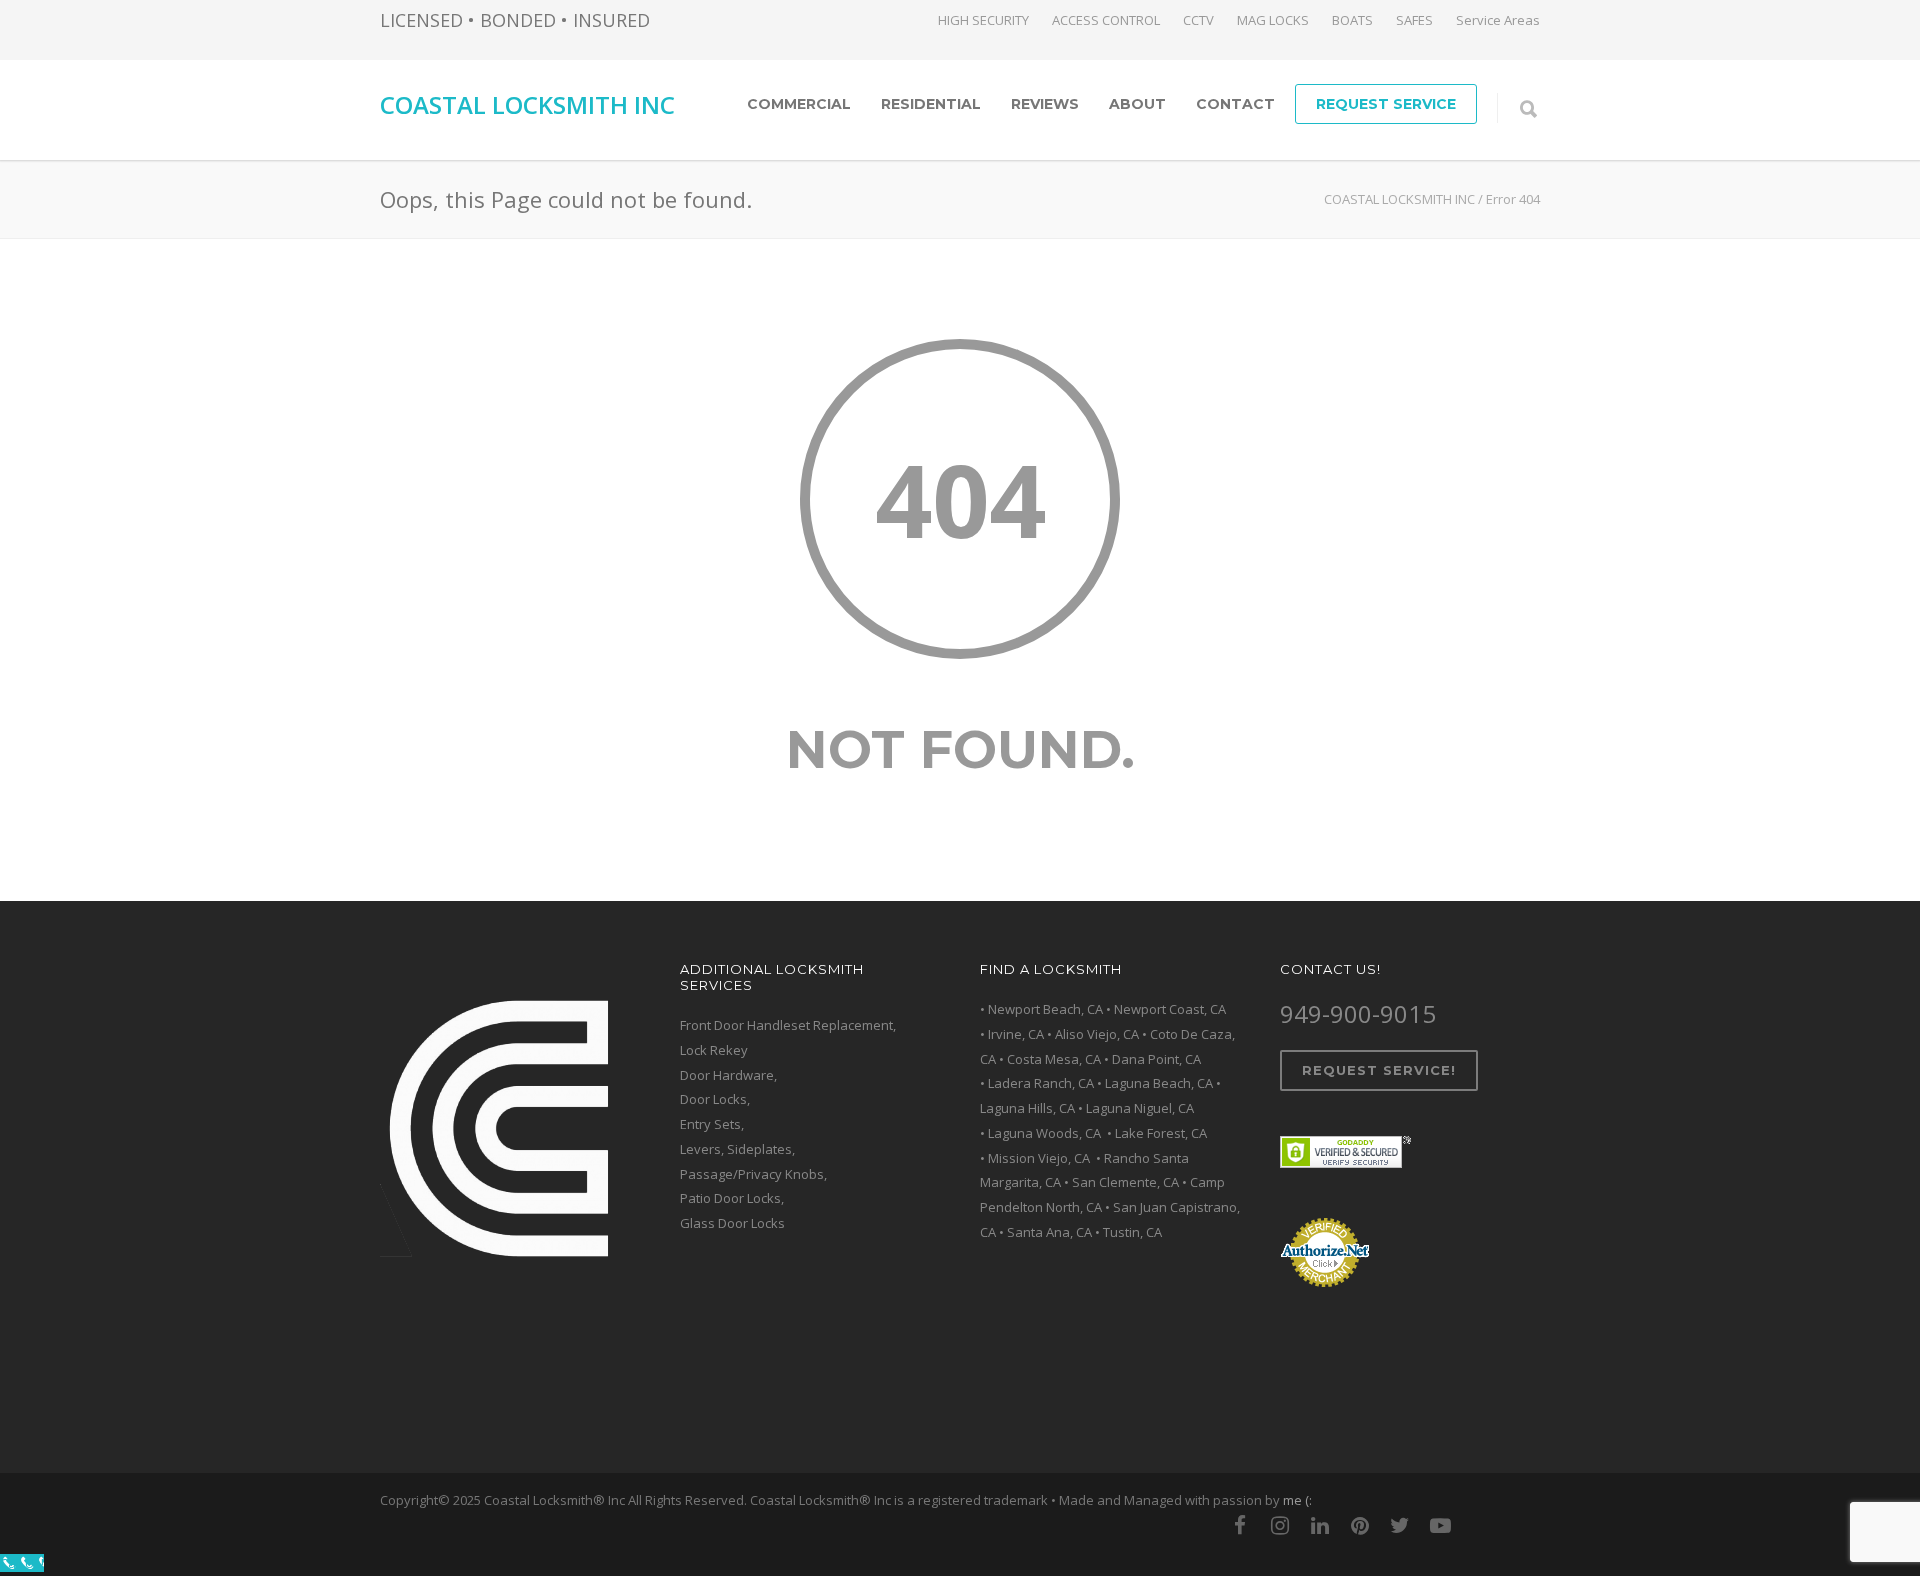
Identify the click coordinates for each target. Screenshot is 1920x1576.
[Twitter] (1400, 1525)
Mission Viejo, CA (1040, 1158)
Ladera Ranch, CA (1041, 1083)
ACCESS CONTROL (1106, 20)
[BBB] (1520, 1525)
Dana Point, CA (1156, 1059)
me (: (1297, 1500)
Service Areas (1498, 20)
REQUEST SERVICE (1386, 104)
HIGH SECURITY (983, 20)
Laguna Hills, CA (1027, 1108)
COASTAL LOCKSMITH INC (527, 104)
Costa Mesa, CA (1054, 1059)
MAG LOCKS (1273, 20)
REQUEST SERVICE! (1379, 1070)
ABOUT (1137, 104)
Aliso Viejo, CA (1097, 1034)
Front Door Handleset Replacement (786, 1025)
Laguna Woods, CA (1046, 1133)
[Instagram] (1280, 1525)
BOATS (1352, 20)
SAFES (1414, 20)
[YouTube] (1440, 1525)
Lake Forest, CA (1161, 1133)
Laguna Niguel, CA (1140, 1108)
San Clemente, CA (1125, 1182)
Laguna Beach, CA (1159, 1083)
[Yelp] (1480, 1525)
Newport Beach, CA (1045, 1009)
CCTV (1198, 20)
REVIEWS (1045, 104)
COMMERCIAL (799, 104)
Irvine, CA (1016, 1034)
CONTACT (1235, 104)
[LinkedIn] (1320, 1525)
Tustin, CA (1132, 1232)
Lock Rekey (714, 1050)
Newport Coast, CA (1170, 1009)
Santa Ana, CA (1049, 1232)
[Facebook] (1240, 1525)
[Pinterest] (1360, 1525)
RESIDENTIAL (931, 104)
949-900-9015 (1358, 1013)
